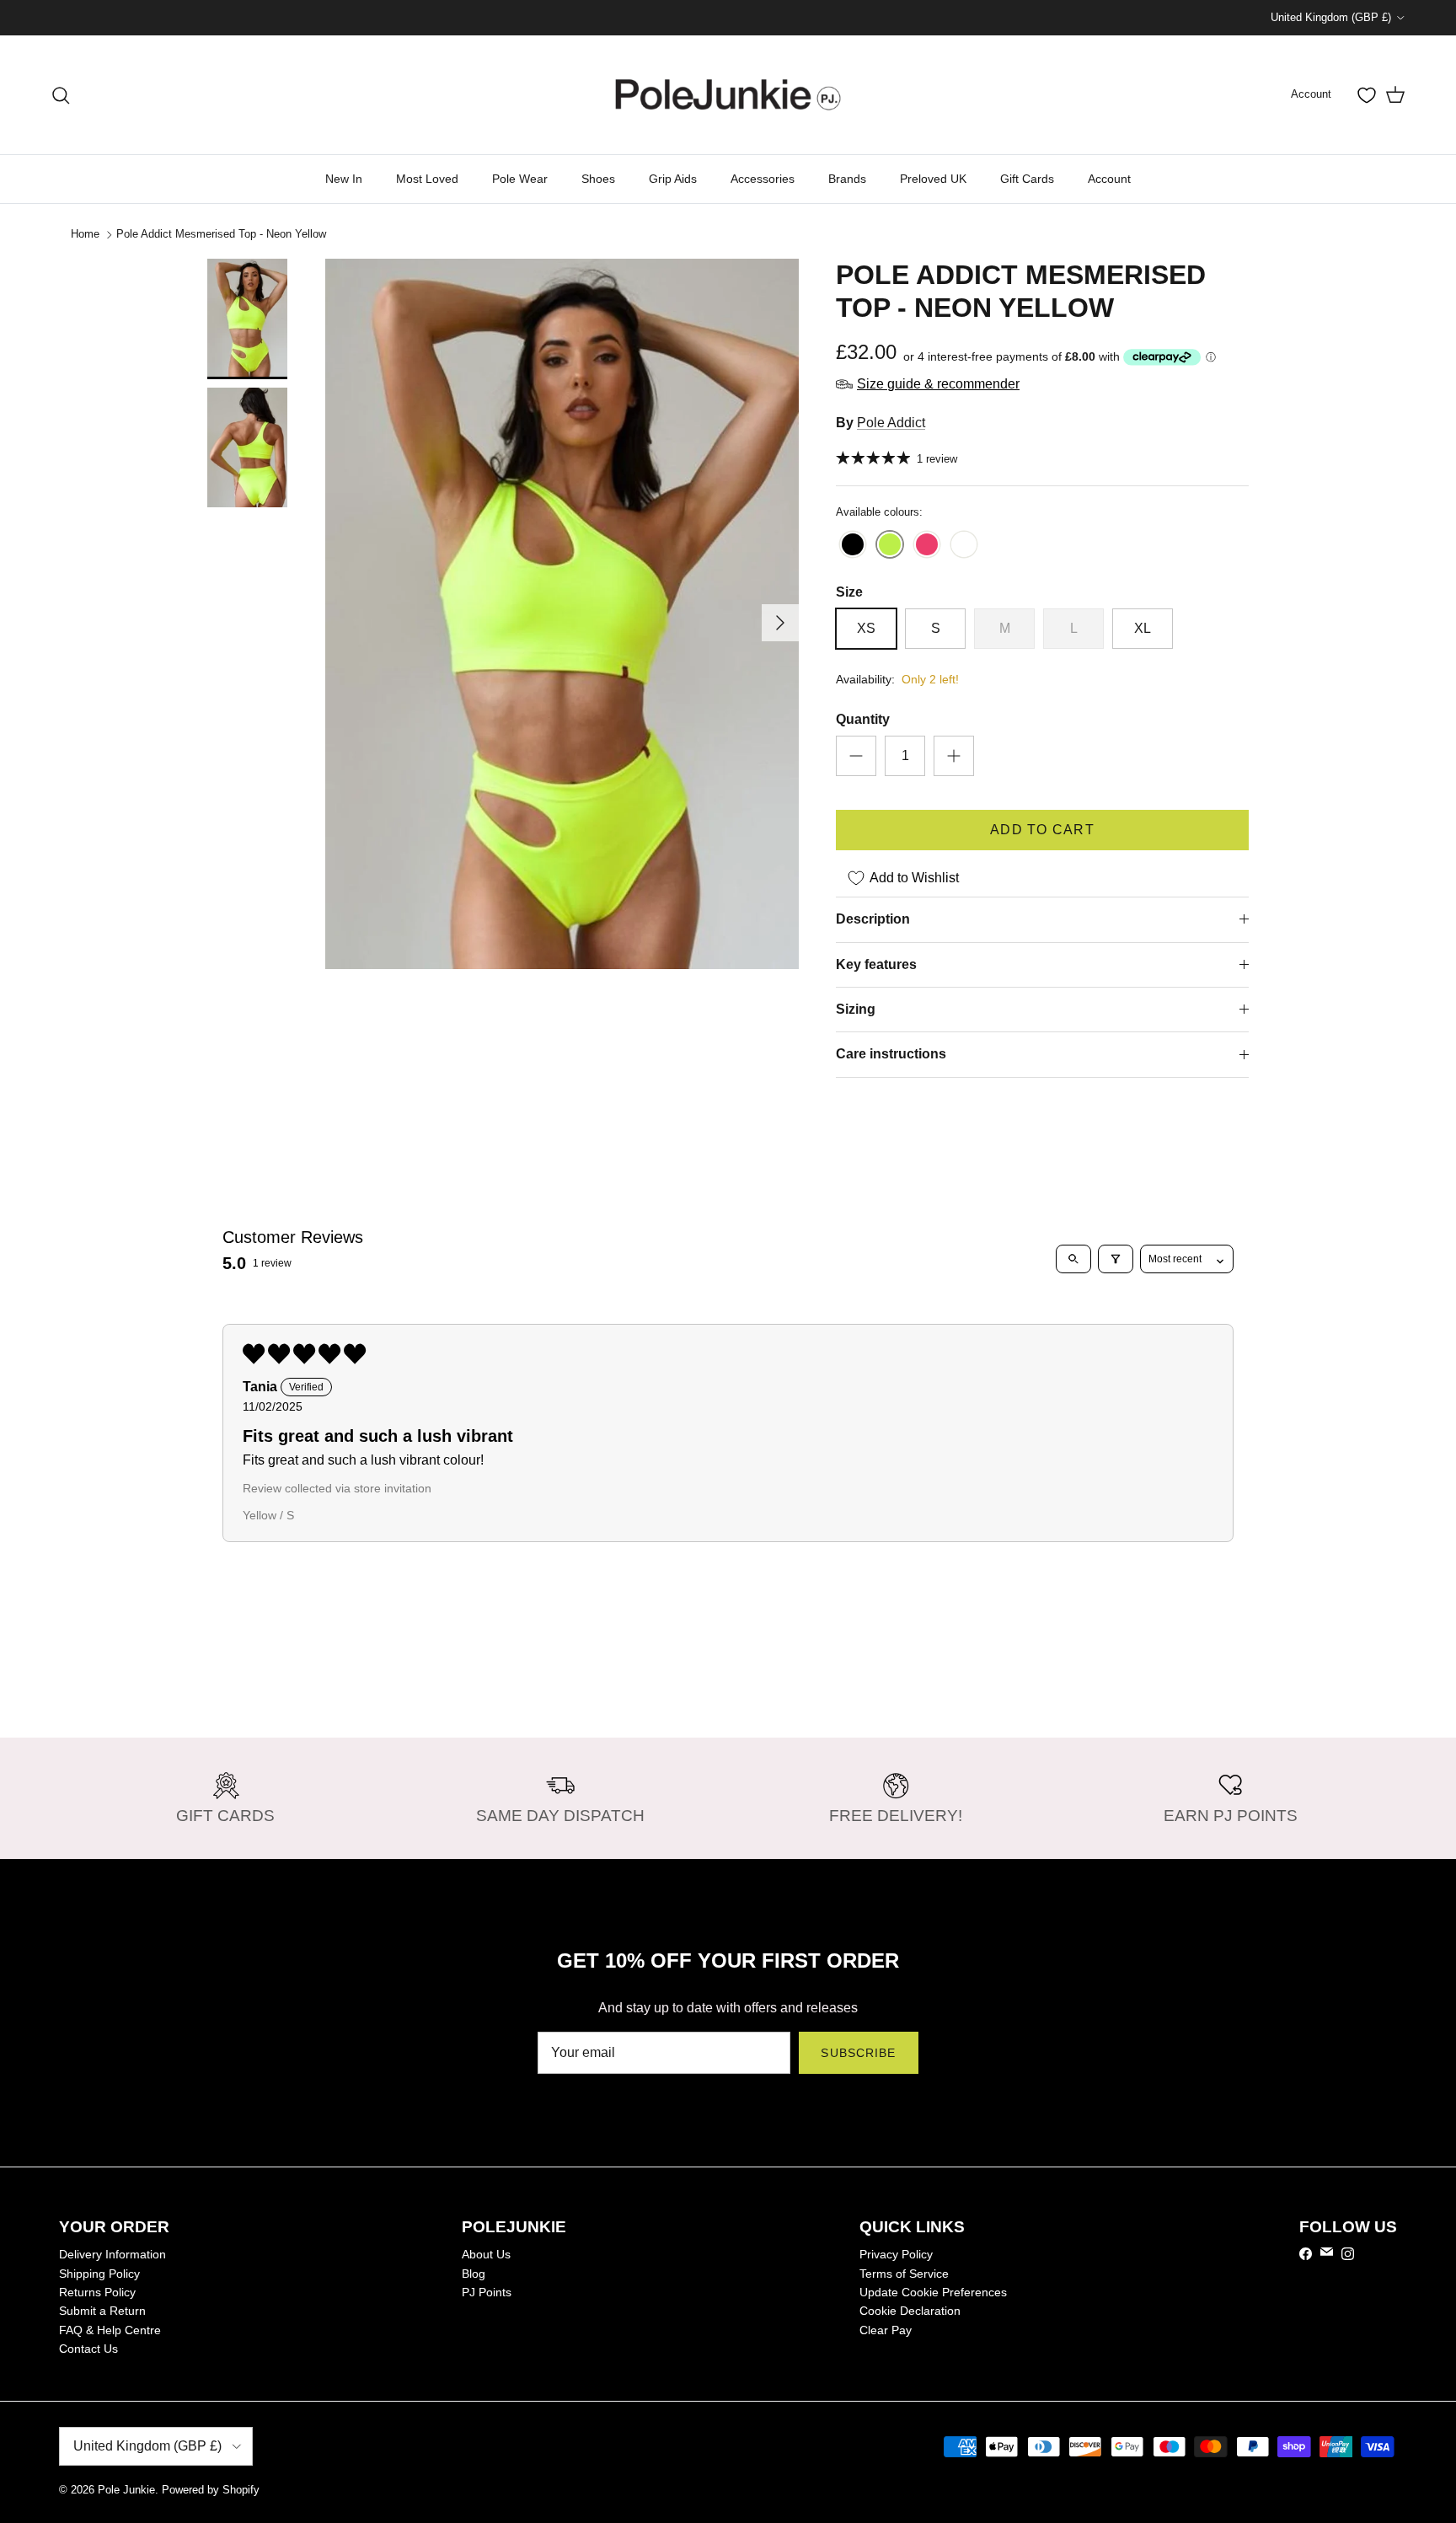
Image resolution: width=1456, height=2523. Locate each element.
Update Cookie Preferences (933, 2292)
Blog (474, 2274)
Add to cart (1042, 830)
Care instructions (891, 1054)
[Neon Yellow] (890, 546)
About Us (486, 2254)
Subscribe (858, 2053)
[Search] (61, 95)
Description (873, 919)
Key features (876, 964)
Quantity (863, 719)
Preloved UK (933, 179)
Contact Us (88, 2349)
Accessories (763, 179)
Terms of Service (904, 2274)
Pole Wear (520, 179)
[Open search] (1073, 1259)
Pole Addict (891, 423)
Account (1109, 179)
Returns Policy (97, 2292)
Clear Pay (886, 2330)
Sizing (856, 1009)
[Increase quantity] (954, 756)
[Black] (853, 546)
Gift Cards (1027, 179)
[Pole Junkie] (728, 95)
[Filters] (1116, 1259)
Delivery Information (112, 2254)
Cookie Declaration (910, 2311)
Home (85, 234)
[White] (964, 546)
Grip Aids (673, 179)
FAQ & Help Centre (110, 2330)
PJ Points (487, 2292)
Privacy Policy (896, 2254)
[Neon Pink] (927, 546)
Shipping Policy (99, 2274)
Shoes (598, 179)
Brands (847, 179)
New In (344, 179)
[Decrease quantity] (856, 756)
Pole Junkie (126, 2490)
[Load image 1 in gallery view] (562, 614)
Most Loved (427, 179)
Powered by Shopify (211, 2490)
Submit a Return (102, 2311)
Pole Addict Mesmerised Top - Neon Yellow (221, 234)
